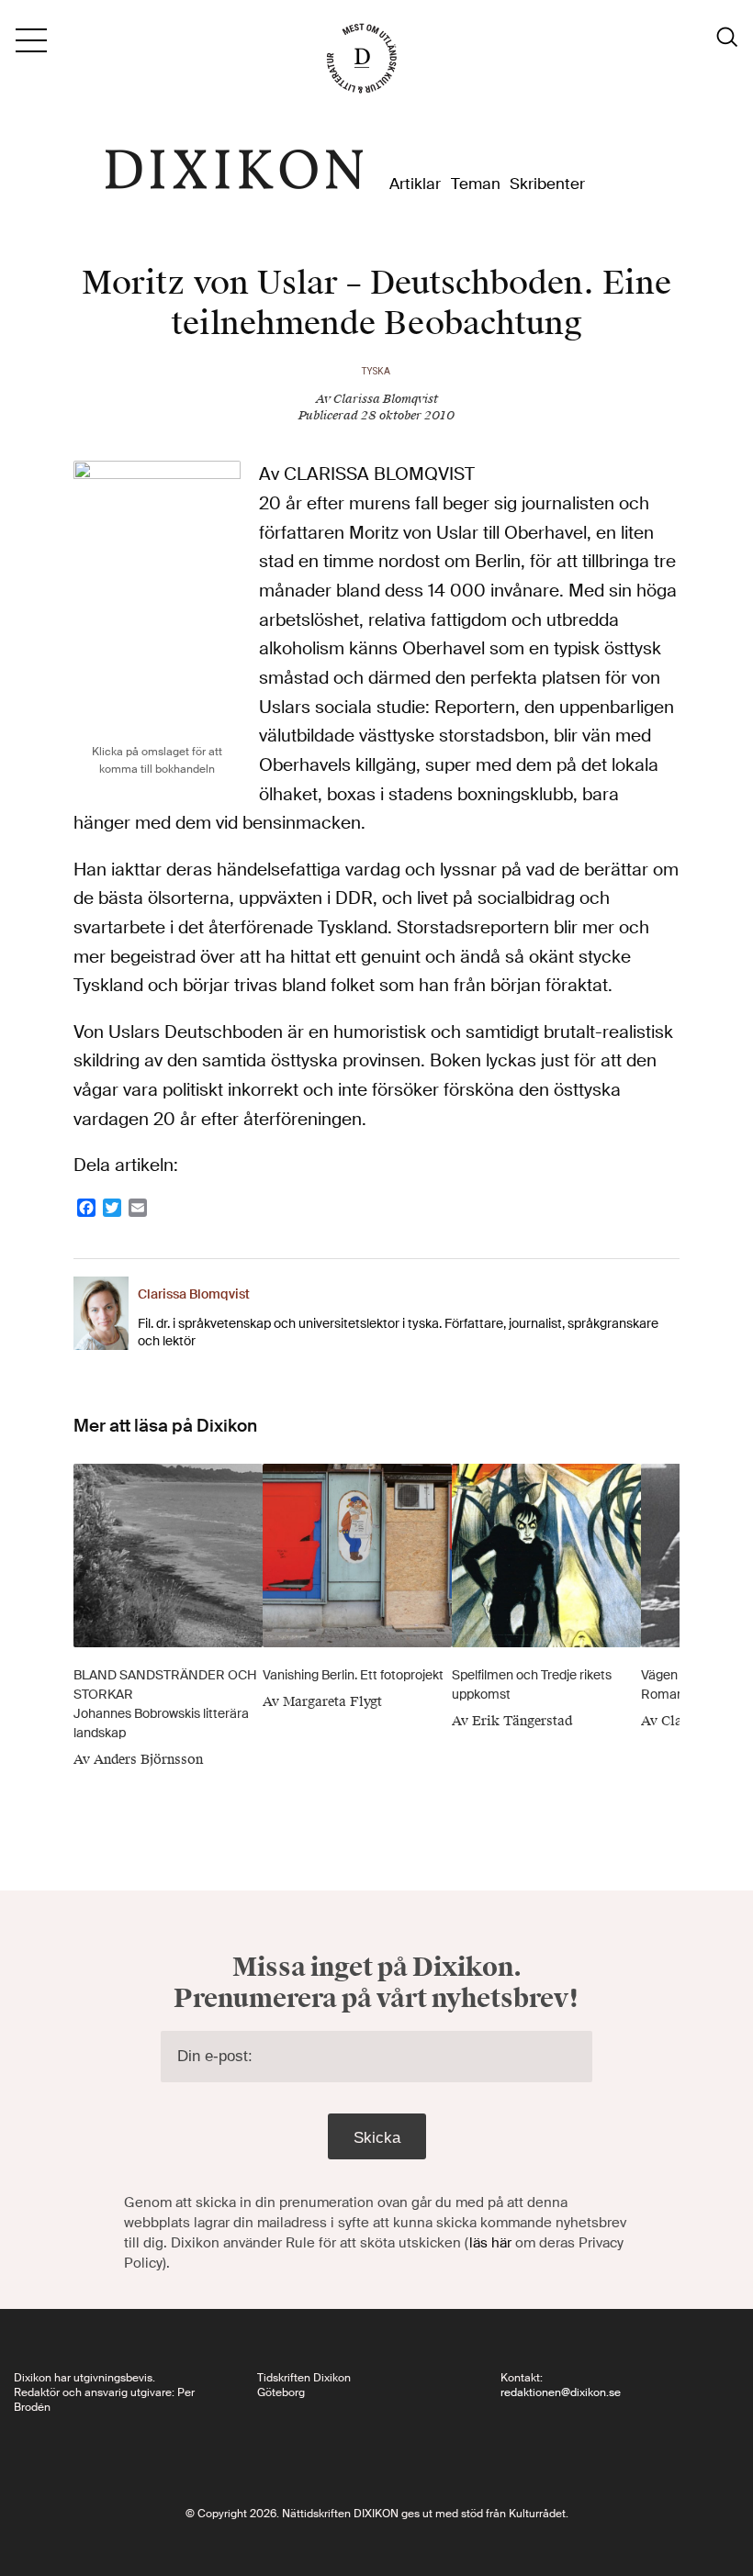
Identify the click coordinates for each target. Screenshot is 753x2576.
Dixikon (234, 170)
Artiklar (415, 184)
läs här (490, 2243)
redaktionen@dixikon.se (561, 2392)
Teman (476, 184)
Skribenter (547, 184)
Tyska (376, 371)
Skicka (377, 2137)
